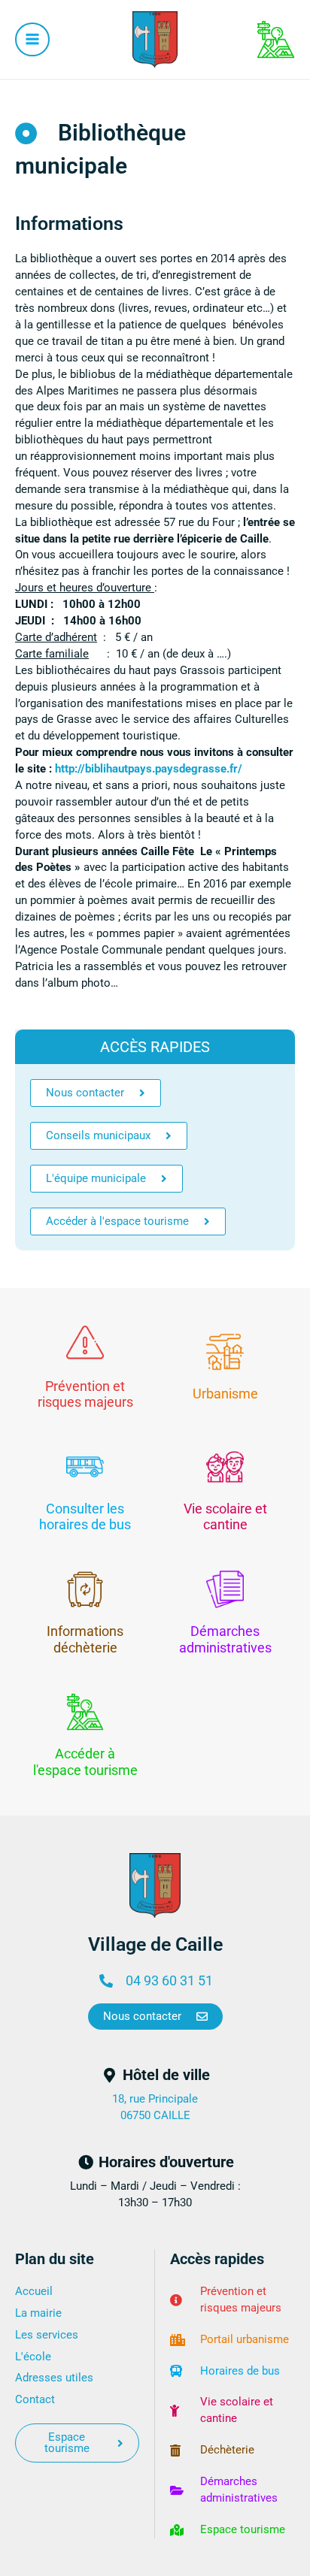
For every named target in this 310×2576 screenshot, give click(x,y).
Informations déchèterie (85, 1639)
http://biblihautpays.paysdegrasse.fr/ (149, 769)
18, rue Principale (155, 2099)
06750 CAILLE (155, 2115)
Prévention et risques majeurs (85, 1394)
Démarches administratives (225, 1639)
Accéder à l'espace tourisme (85, 1762)
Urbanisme (225, 1394)
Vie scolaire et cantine (225, 1517)
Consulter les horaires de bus (85, 1517)
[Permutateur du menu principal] (32, 40)
